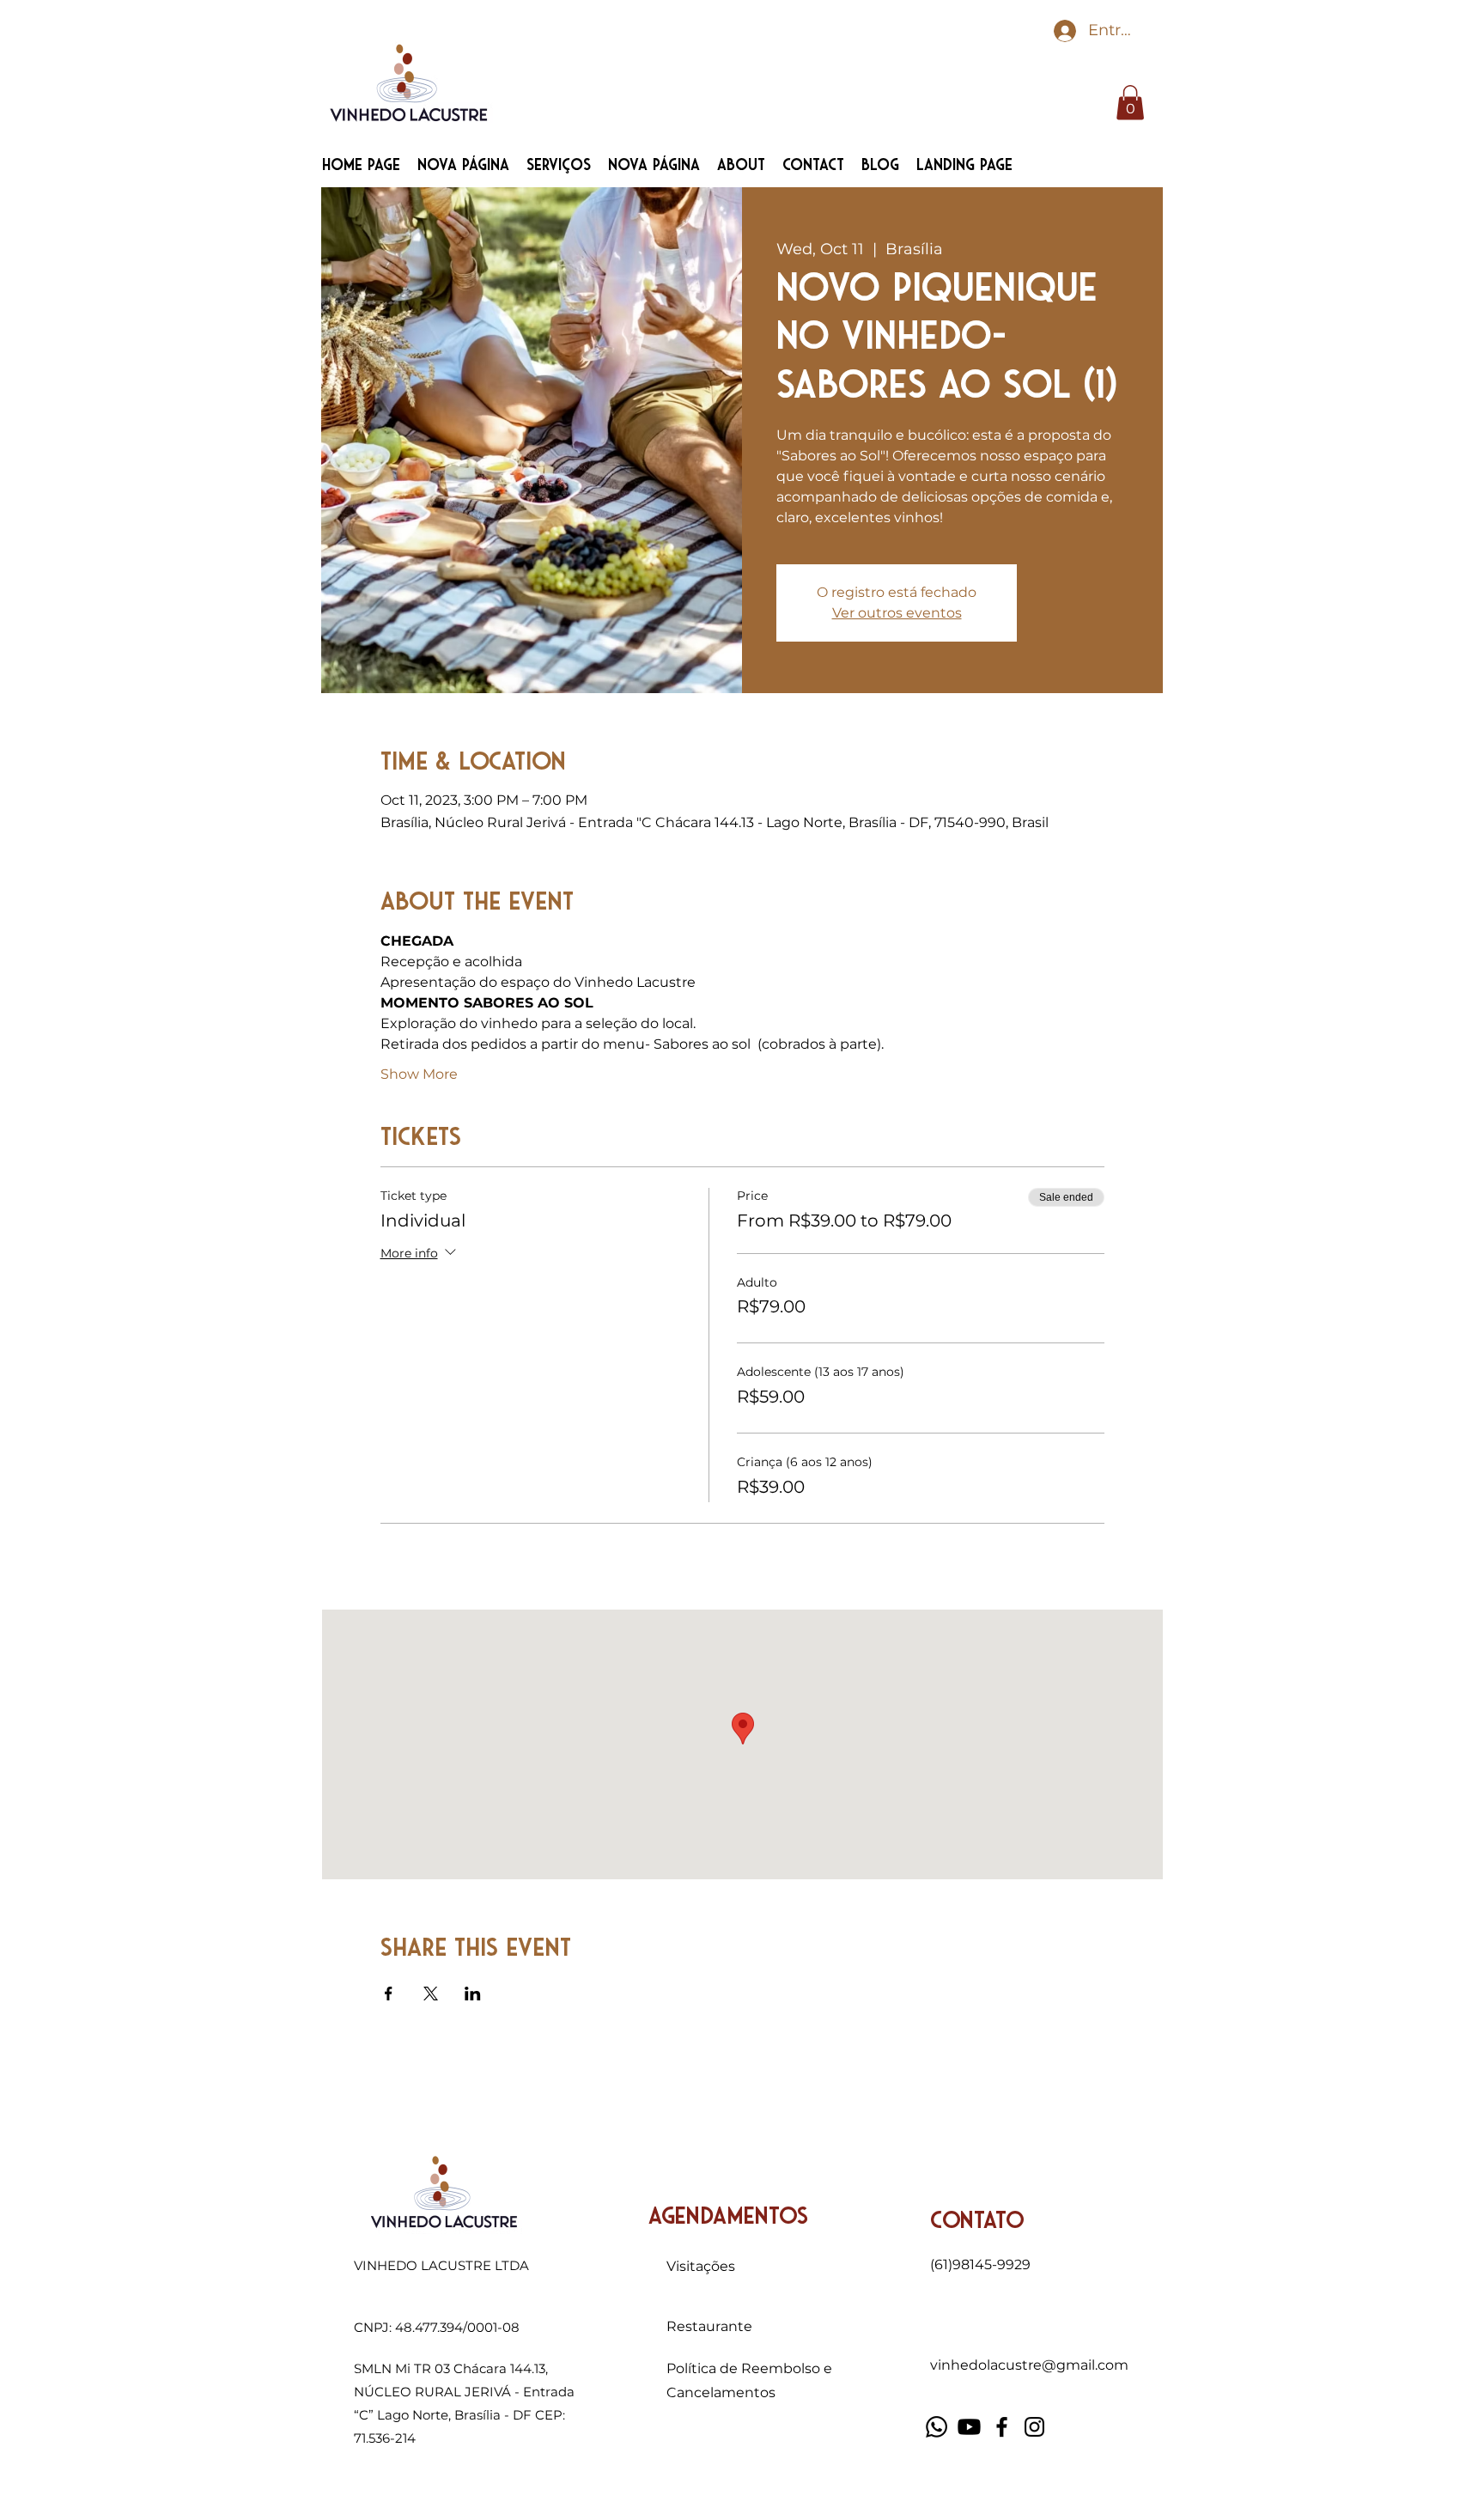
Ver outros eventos (897, 613)
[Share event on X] (431, 1994)
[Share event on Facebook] (389, 1994)
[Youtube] (969, 2427)
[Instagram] (1034, 2427)
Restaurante (709, 2326)
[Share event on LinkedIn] (473, 1994)
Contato (977, 2221)
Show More (419, 1074)
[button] (1130, 103)
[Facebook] (1002, 2427)
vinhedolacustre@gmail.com (1029, 2365)
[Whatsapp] (937, 2427)
